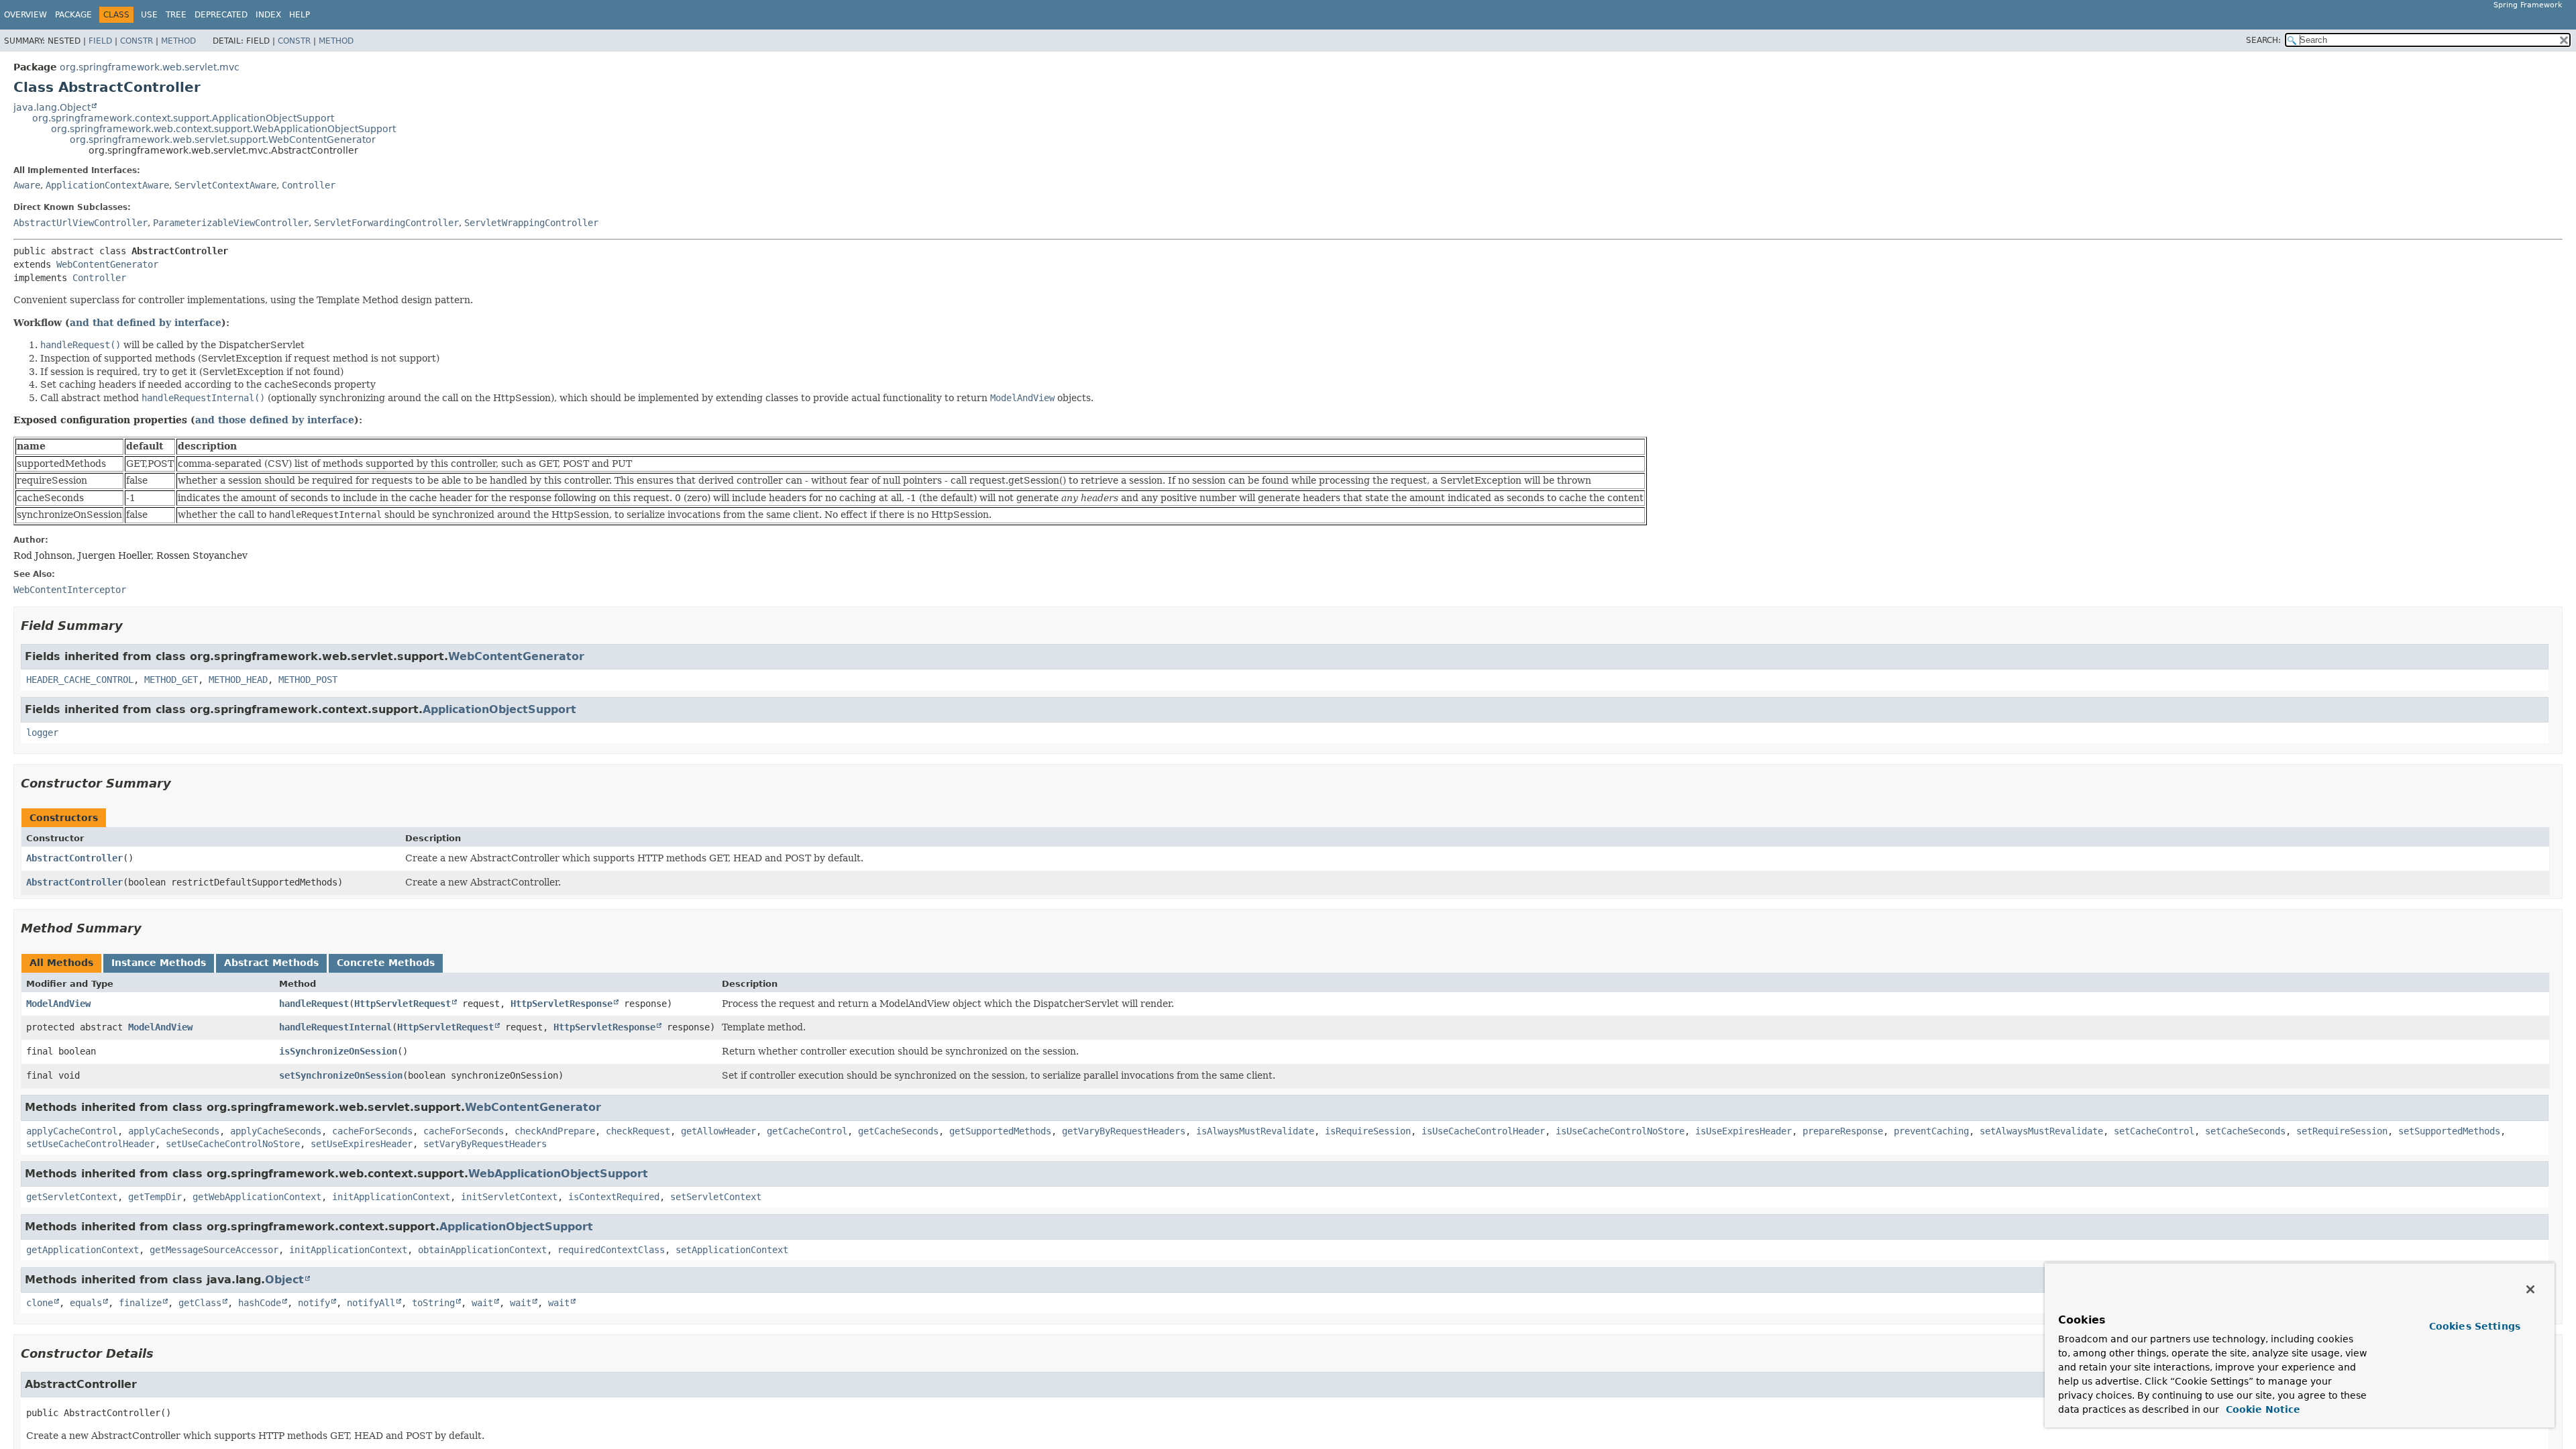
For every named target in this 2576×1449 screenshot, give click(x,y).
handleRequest (314, 1004)
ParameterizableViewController (231, 223)
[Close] (2530, 1289)
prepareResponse (1843, 1131)
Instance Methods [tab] (159, 963)
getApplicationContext (83, 1250)
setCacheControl (2154, 1131)
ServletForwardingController (386, 223)
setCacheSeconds (2245, 1131)
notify (314, 1303)
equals (86, 1303)
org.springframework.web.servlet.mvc (150, 67)
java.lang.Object (52, 107)
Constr (137, 41)
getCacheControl (807, 1131)
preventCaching (1931, 1131)
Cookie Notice (2261, 1409)
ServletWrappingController (531, 223)
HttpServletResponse (561, 1004)
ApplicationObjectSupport (499, 709)
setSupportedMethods (2449, 1131)
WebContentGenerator (107, 264)
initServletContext (509, 1197)
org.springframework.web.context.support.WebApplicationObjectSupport (223, 129)
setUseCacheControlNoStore (233, 1144)
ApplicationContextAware (107, 185)
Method (178, 41)
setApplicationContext (732, 1250)
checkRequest (638, 1131)
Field (100, 41)
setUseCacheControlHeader (91, 1144)
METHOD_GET (171, 680)
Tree (176, 15)
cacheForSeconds (372, 1131)
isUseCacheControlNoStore (1620, 1131)
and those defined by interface (275, 420)
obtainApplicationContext (482, 1250)
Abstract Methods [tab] (271, 963)
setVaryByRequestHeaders (485, 1144)
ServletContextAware (225, 185)
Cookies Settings (2475, 1326)
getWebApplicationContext (257, 1197)
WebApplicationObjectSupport (558, 1174)
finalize (140, 1303)
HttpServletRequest (402, 1004)
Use (149, 15)
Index (268, 15)
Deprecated (221, 15)
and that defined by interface (146, 323)
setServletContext (716, 1197)
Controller (309, 185)
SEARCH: (2263, 40)
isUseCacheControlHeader (1483, 1131)
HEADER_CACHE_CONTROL (80, 680)
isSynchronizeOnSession (338, 1051)
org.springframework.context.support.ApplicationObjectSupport (183, 118)
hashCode (260, 1303)
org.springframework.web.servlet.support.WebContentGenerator (223, 140)
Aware (27, 185)
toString (433, 1303)
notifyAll (371, 1303)
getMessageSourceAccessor (214, 1250)
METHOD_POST (308, 680)
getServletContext (72, 1197)
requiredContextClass (611, 1250)
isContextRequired (614, 1197)
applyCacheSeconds (174, 1131)
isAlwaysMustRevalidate (1255, 1131)
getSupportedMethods (1000, 1131)
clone (40, 1303)
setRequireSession (2342, 1131)
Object (284, 1280)
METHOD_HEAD (238, 680)
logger (42, 733)
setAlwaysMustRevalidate (2041, 1131)
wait (482, 1303)
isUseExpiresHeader (1743, 1131)
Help (300, 15)
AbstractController (74, 858)
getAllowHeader (718, 1131)
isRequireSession (1368, 1131)
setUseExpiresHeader (362, 1144)
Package (73, 15)
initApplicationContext (391, 1197)
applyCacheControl (72, 1131)
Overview (25, 15)
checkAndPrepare (555, 1131)
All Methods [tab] (61, 963)
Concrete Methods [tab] (386, 963)
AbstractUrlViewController (80, 223)
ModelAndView (58, 1004)
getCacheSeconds (898, 1131)
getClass (200, 1303)
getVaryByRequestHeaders (1124, 1131)
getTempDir (155, 1197)
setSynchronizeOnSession (341, 1075)
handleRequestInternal (335, 1027)
